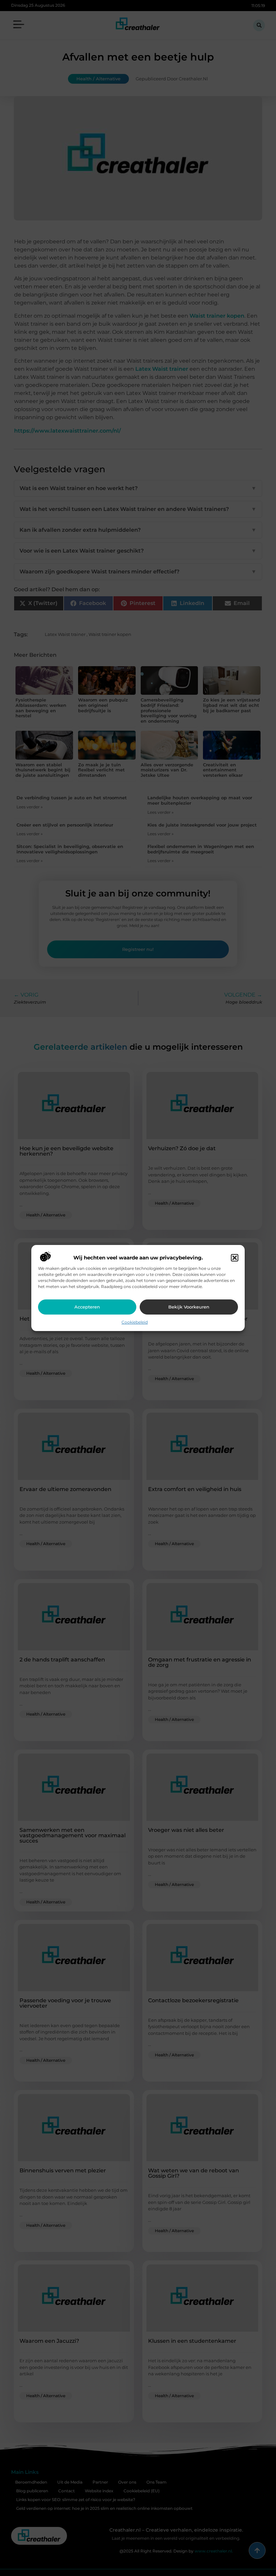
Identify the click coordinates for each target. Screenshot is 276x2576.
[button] (235, 1258)
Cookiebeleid (135, 1322)
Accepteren (87, 1307)
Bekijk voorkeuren (189, 1307)
